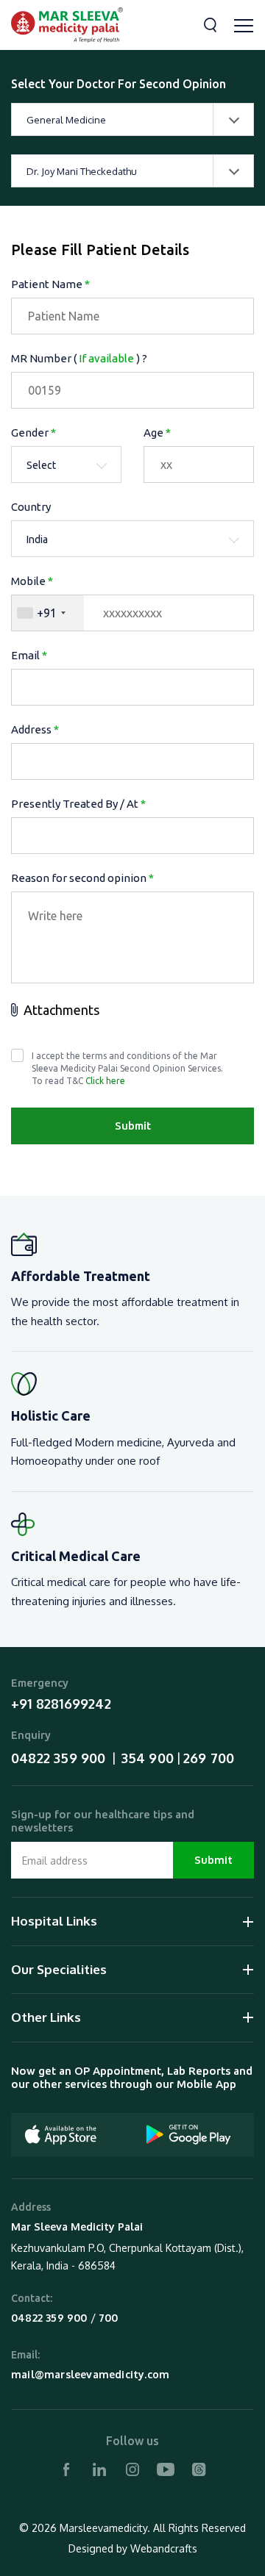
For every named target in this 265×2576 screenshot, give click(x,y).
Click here (105, 1081)
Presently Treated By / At (78, 804)
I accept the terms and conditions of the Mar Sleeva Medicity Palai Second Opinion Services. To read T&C (127, 1068)
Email (29, 655)
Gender (33, 433)
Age (157, 433)
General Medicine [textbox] (66, 120)
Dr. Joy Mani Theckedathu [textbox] (82, 171)
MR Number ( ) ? (79, 358)
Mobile (32, 581)
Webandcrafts (164, 2548)
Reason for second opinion (82, 878)
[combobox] (132, 119)
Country (31, 507)
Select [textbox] (41, 465)
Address (35, 729)
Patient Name (50, 284)
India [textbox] (37, 539)
